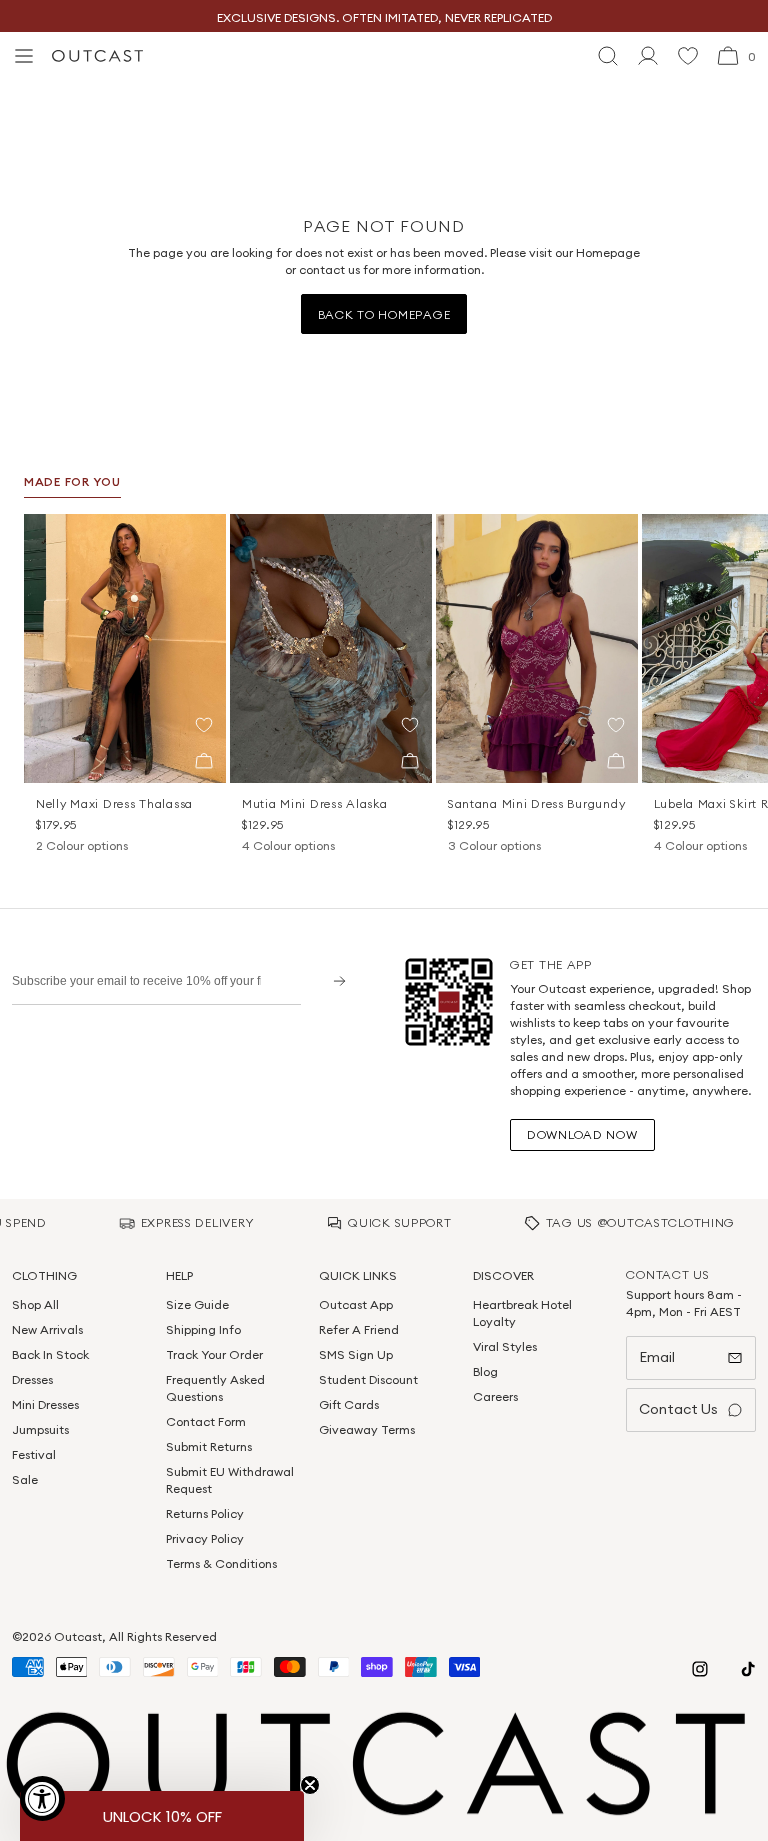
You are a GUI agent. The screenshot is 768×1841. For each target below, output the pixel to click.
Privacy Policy (205, 1538)
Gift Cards (349, 1404)
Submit (332, 980)
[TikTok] (748, 1669)
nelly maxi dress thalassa (114, 803)
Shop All (35, 1304)
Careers (495, 1396)
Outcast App (356, 1304)
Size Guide (197, 1304)
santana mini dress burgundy (536, 803)
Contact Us (678, 1409)
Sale (25, 1479)
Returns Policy (205, 1513)
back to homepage (384, 314)
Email (657, 1357)
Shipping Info (203, 1329)
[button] (204, 725)
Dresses (32, 1379)
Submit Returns (209, 1446)
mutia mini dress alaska (315, 803)
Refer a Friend (359, 1329)
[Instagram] (700, 1669)
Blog (485, 1371)
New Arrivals (47, 1329)
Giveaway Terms (367, 1429)
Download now (582, 1134)
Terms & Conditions (221, 1563)
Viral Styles (505, 1346)
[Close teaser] (310, 1785)
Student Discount (368, 1379)
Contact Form (206, 1421)
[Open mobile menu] (24, 56)
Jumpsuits (40, 1429)
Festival (34, 1454)
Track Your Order (214, 1354)
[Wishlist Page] (688, 56)
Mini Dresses (45, 1404)
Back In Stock (50, 1354)
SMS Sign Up (356, 1354)
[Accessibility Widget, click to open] (42, 1798)
